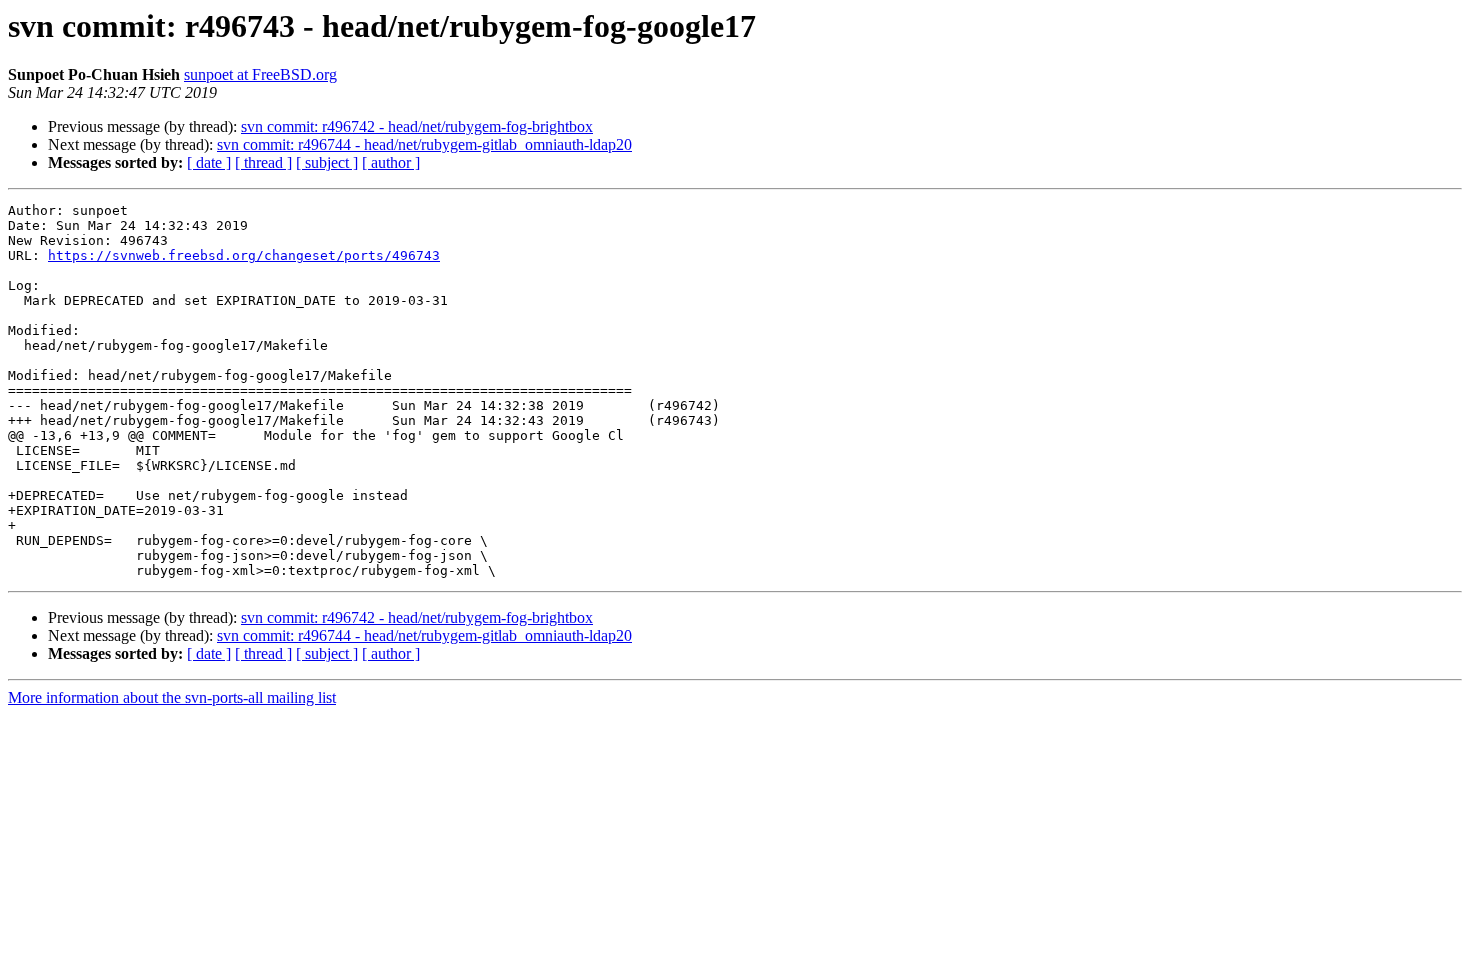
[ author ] (391, 162)
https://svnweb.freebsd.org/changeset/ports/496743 (244, 255)
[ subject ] (327, 162)
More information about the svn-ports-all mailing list (172, 697)
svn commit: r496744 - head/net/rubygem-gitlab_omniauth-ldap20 (424, 144)
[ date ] (209, 162)
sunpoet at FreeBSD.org (260, 74)
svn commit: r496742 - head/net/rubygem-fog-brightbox (417, 126)
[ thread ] (263, 162)
